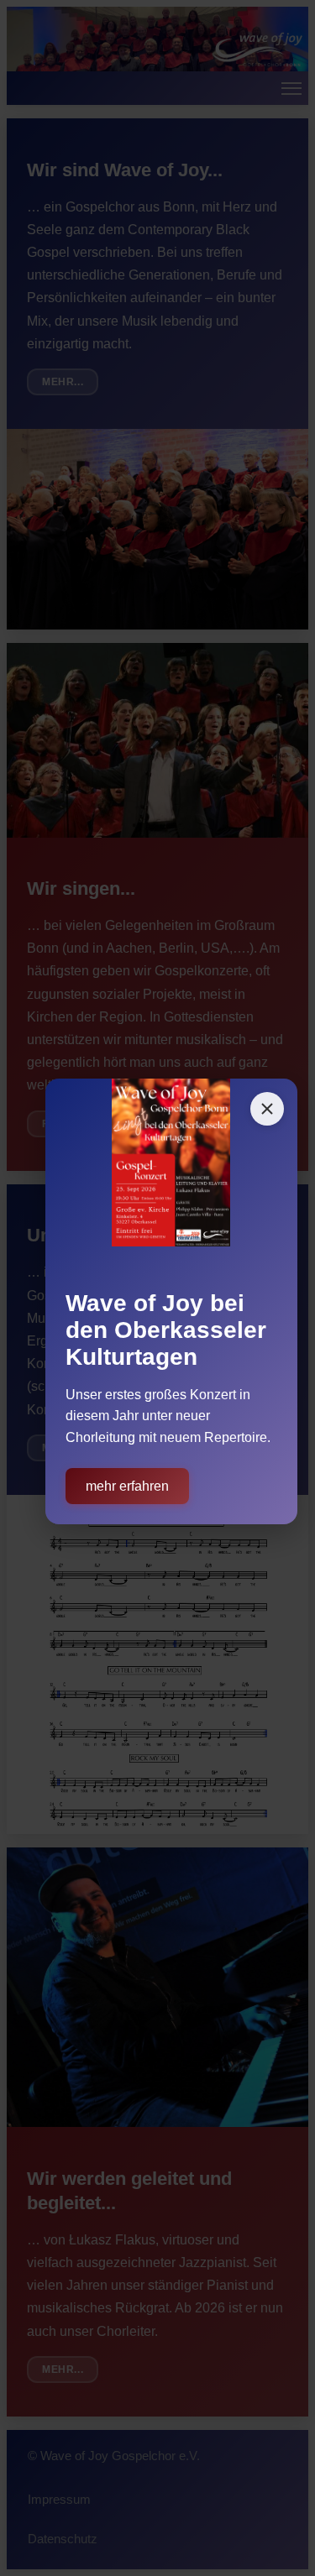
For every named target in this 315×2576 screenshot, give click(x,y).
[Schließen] (267, 1109)
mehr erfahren (127, 1486)
